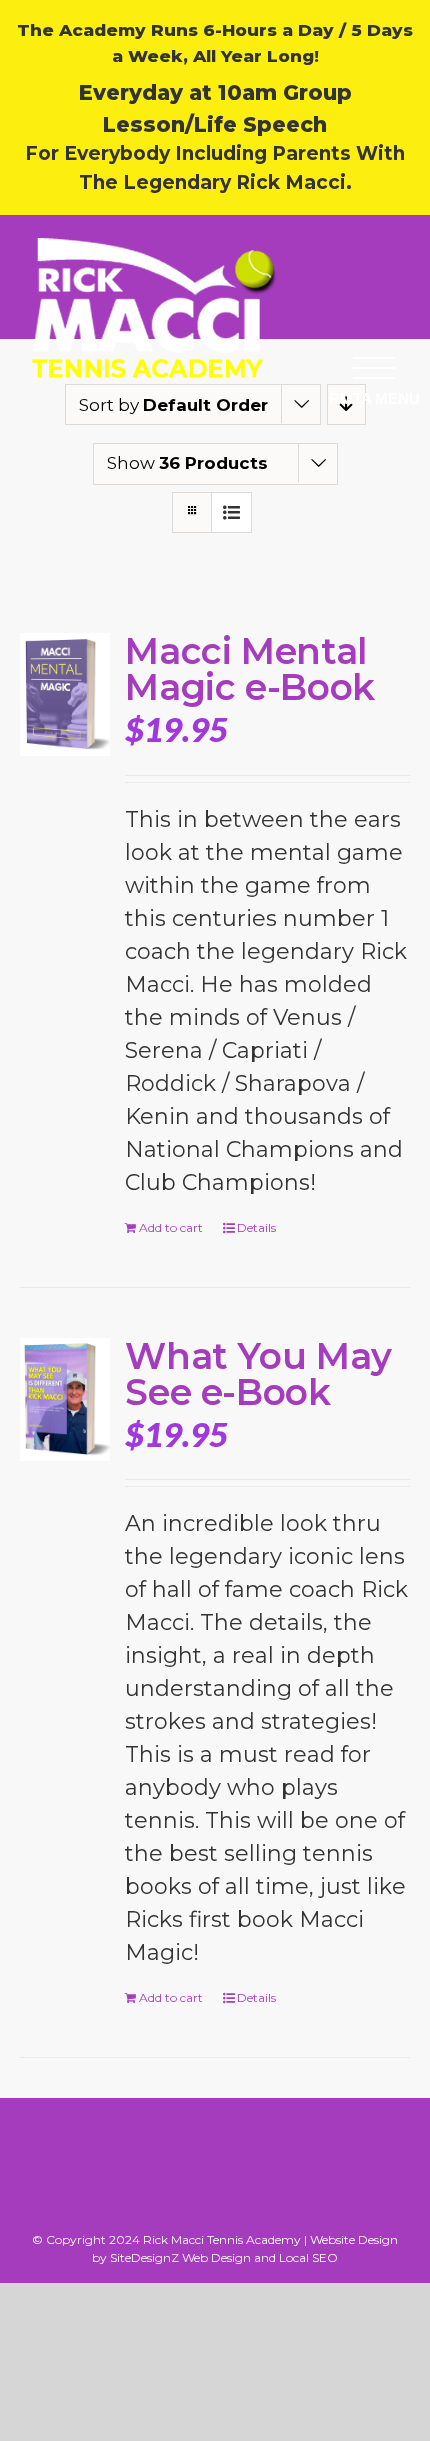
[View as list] (231, 512)
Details (256, 1227)
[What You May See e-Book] (65, 1399)
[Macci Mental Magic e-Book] (65, 694)
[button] (374, 367)
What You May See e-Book (258, 1374)
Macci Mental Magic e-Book (250, 669)
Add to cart (171, 1227)
